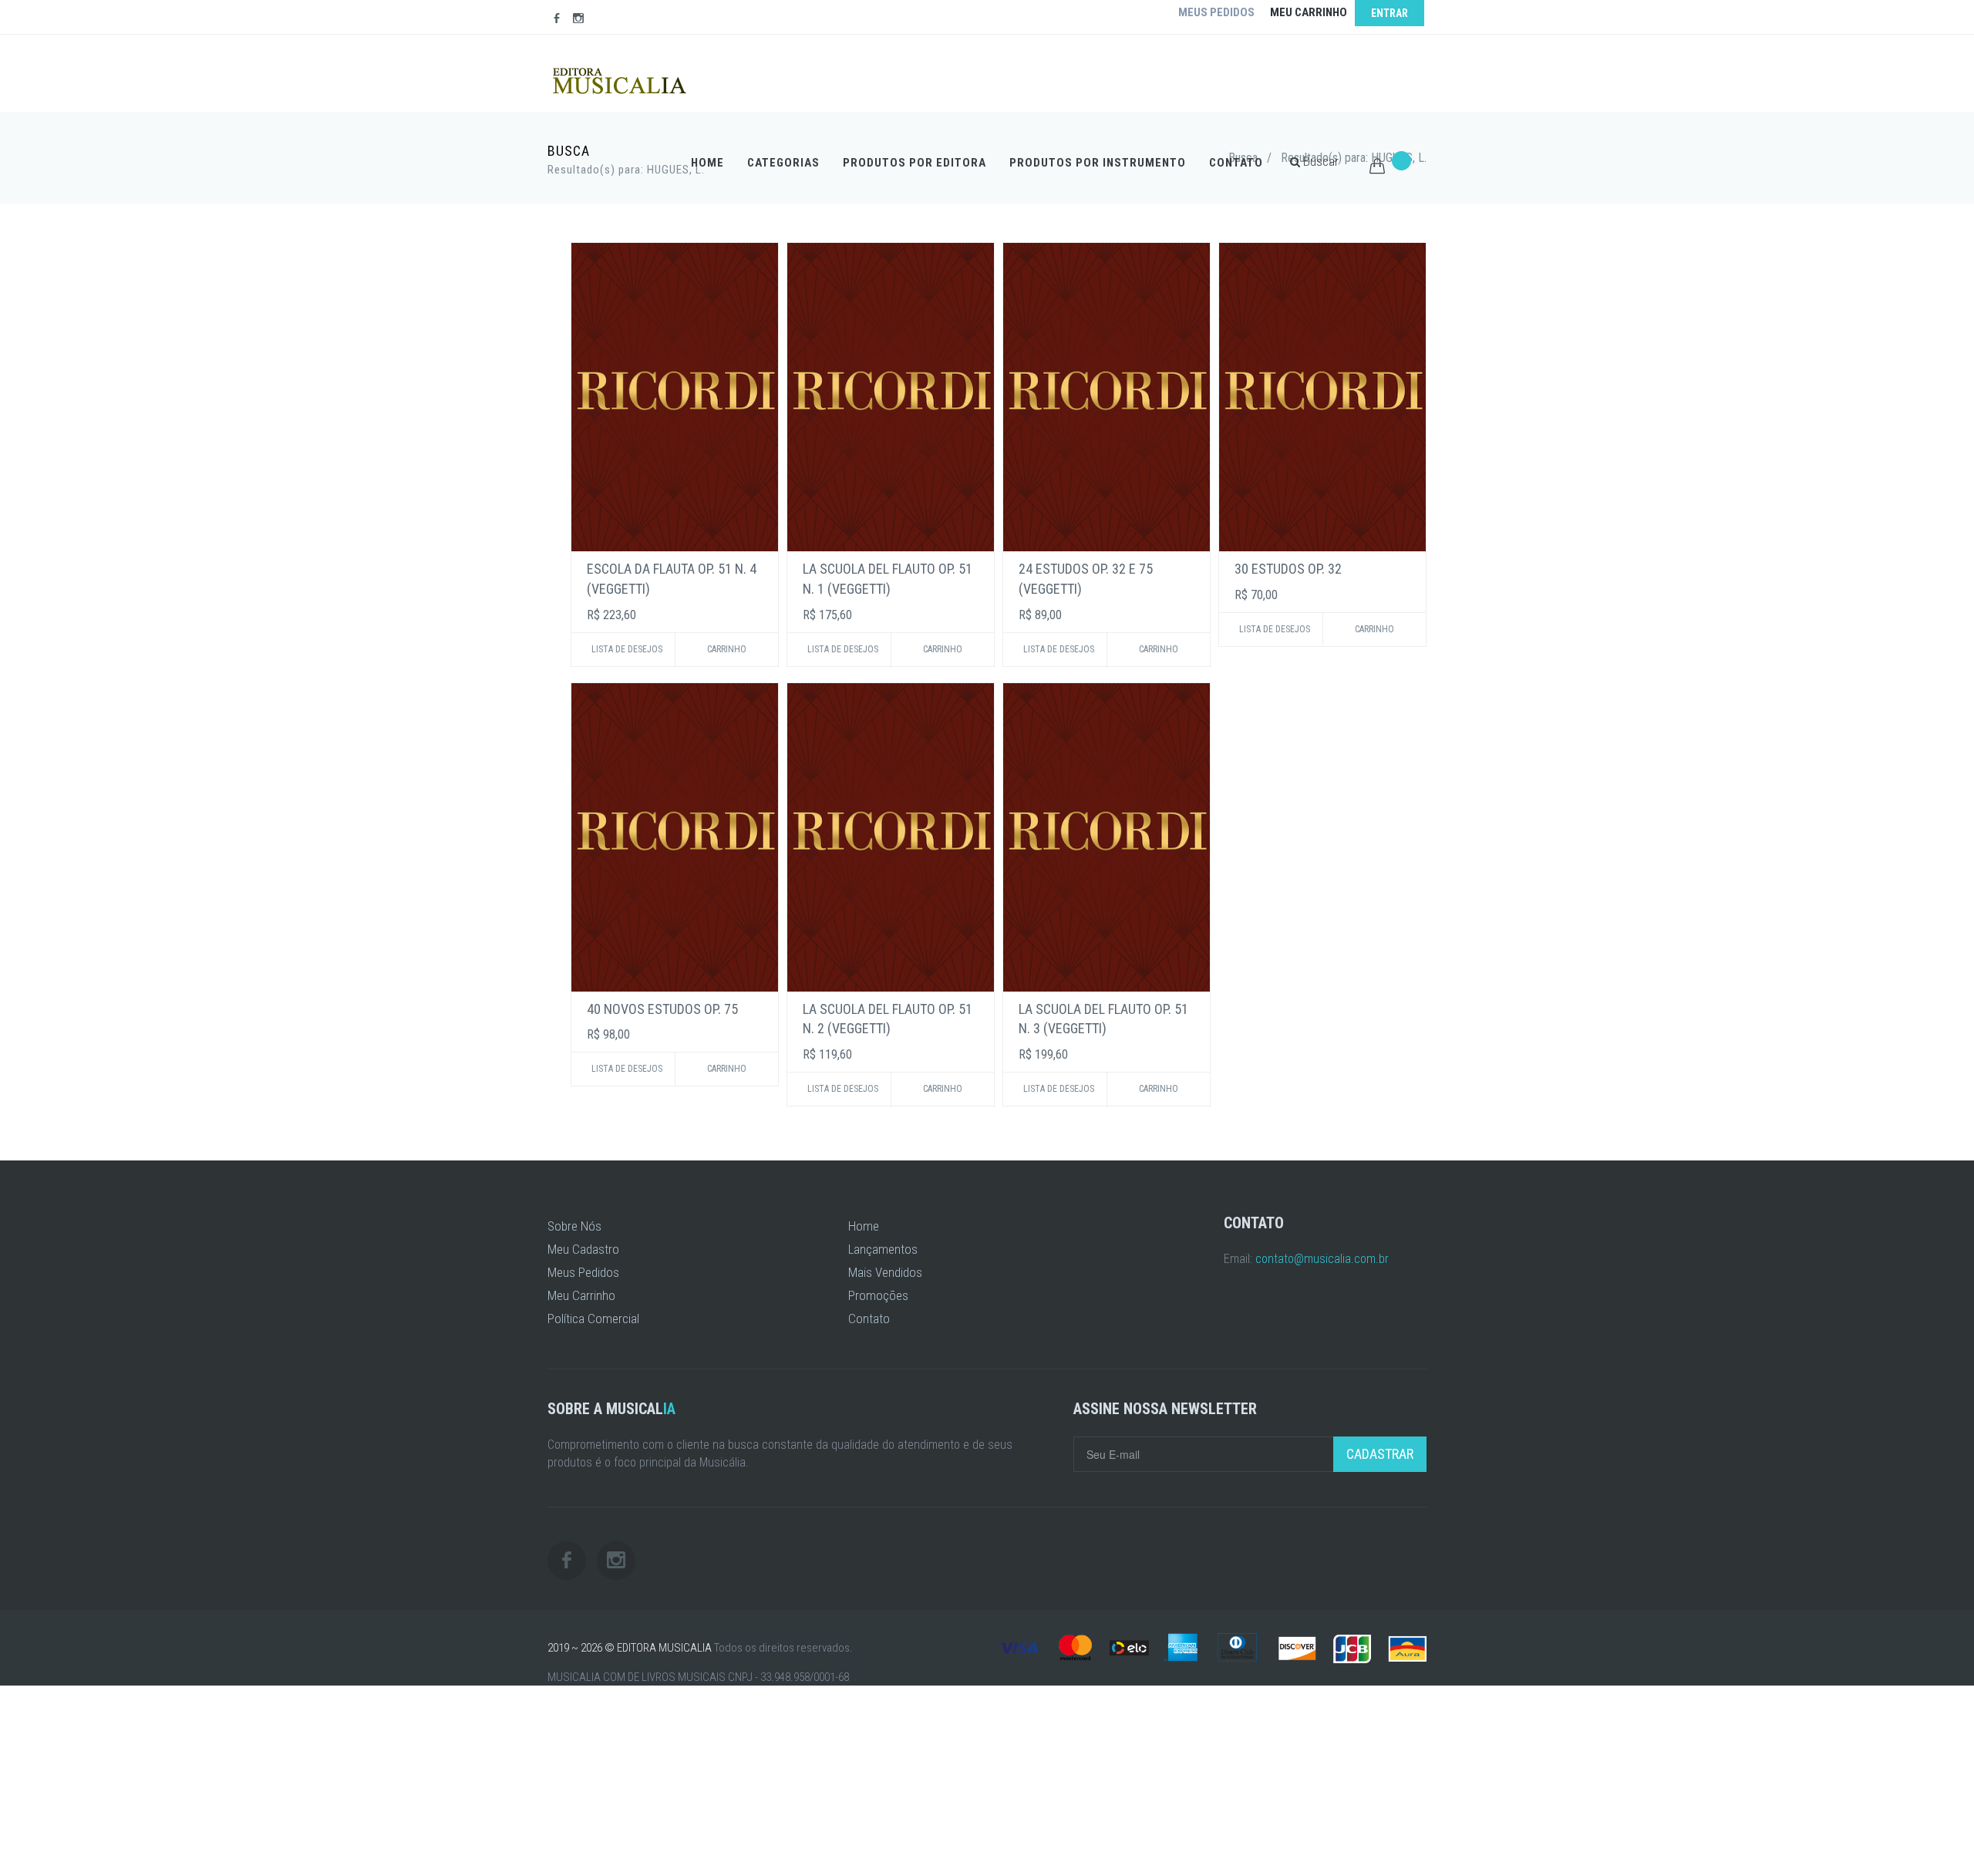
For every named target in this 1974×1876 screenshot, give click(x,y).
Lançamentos (883, 1249)
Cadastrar (1380, 1454)
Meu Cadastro (583, 1249)
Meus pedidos (1216, 12)
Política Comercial (593, 1319)
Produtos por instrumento (1098, 163)
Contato (1236, 163)
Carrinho (727, 649)
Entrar (1390, 13)
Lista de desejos (627, 649)
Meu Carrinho (581, 1295)
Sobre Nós (574, 1226)
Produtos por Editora (915, 163)
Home (707, 163)
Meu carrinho (1309, 12)
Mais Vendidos (885, 1272)
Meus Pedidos (583, 1272)
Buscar (1319, 161)
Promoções (878, 1295)
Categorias (783, 163)
